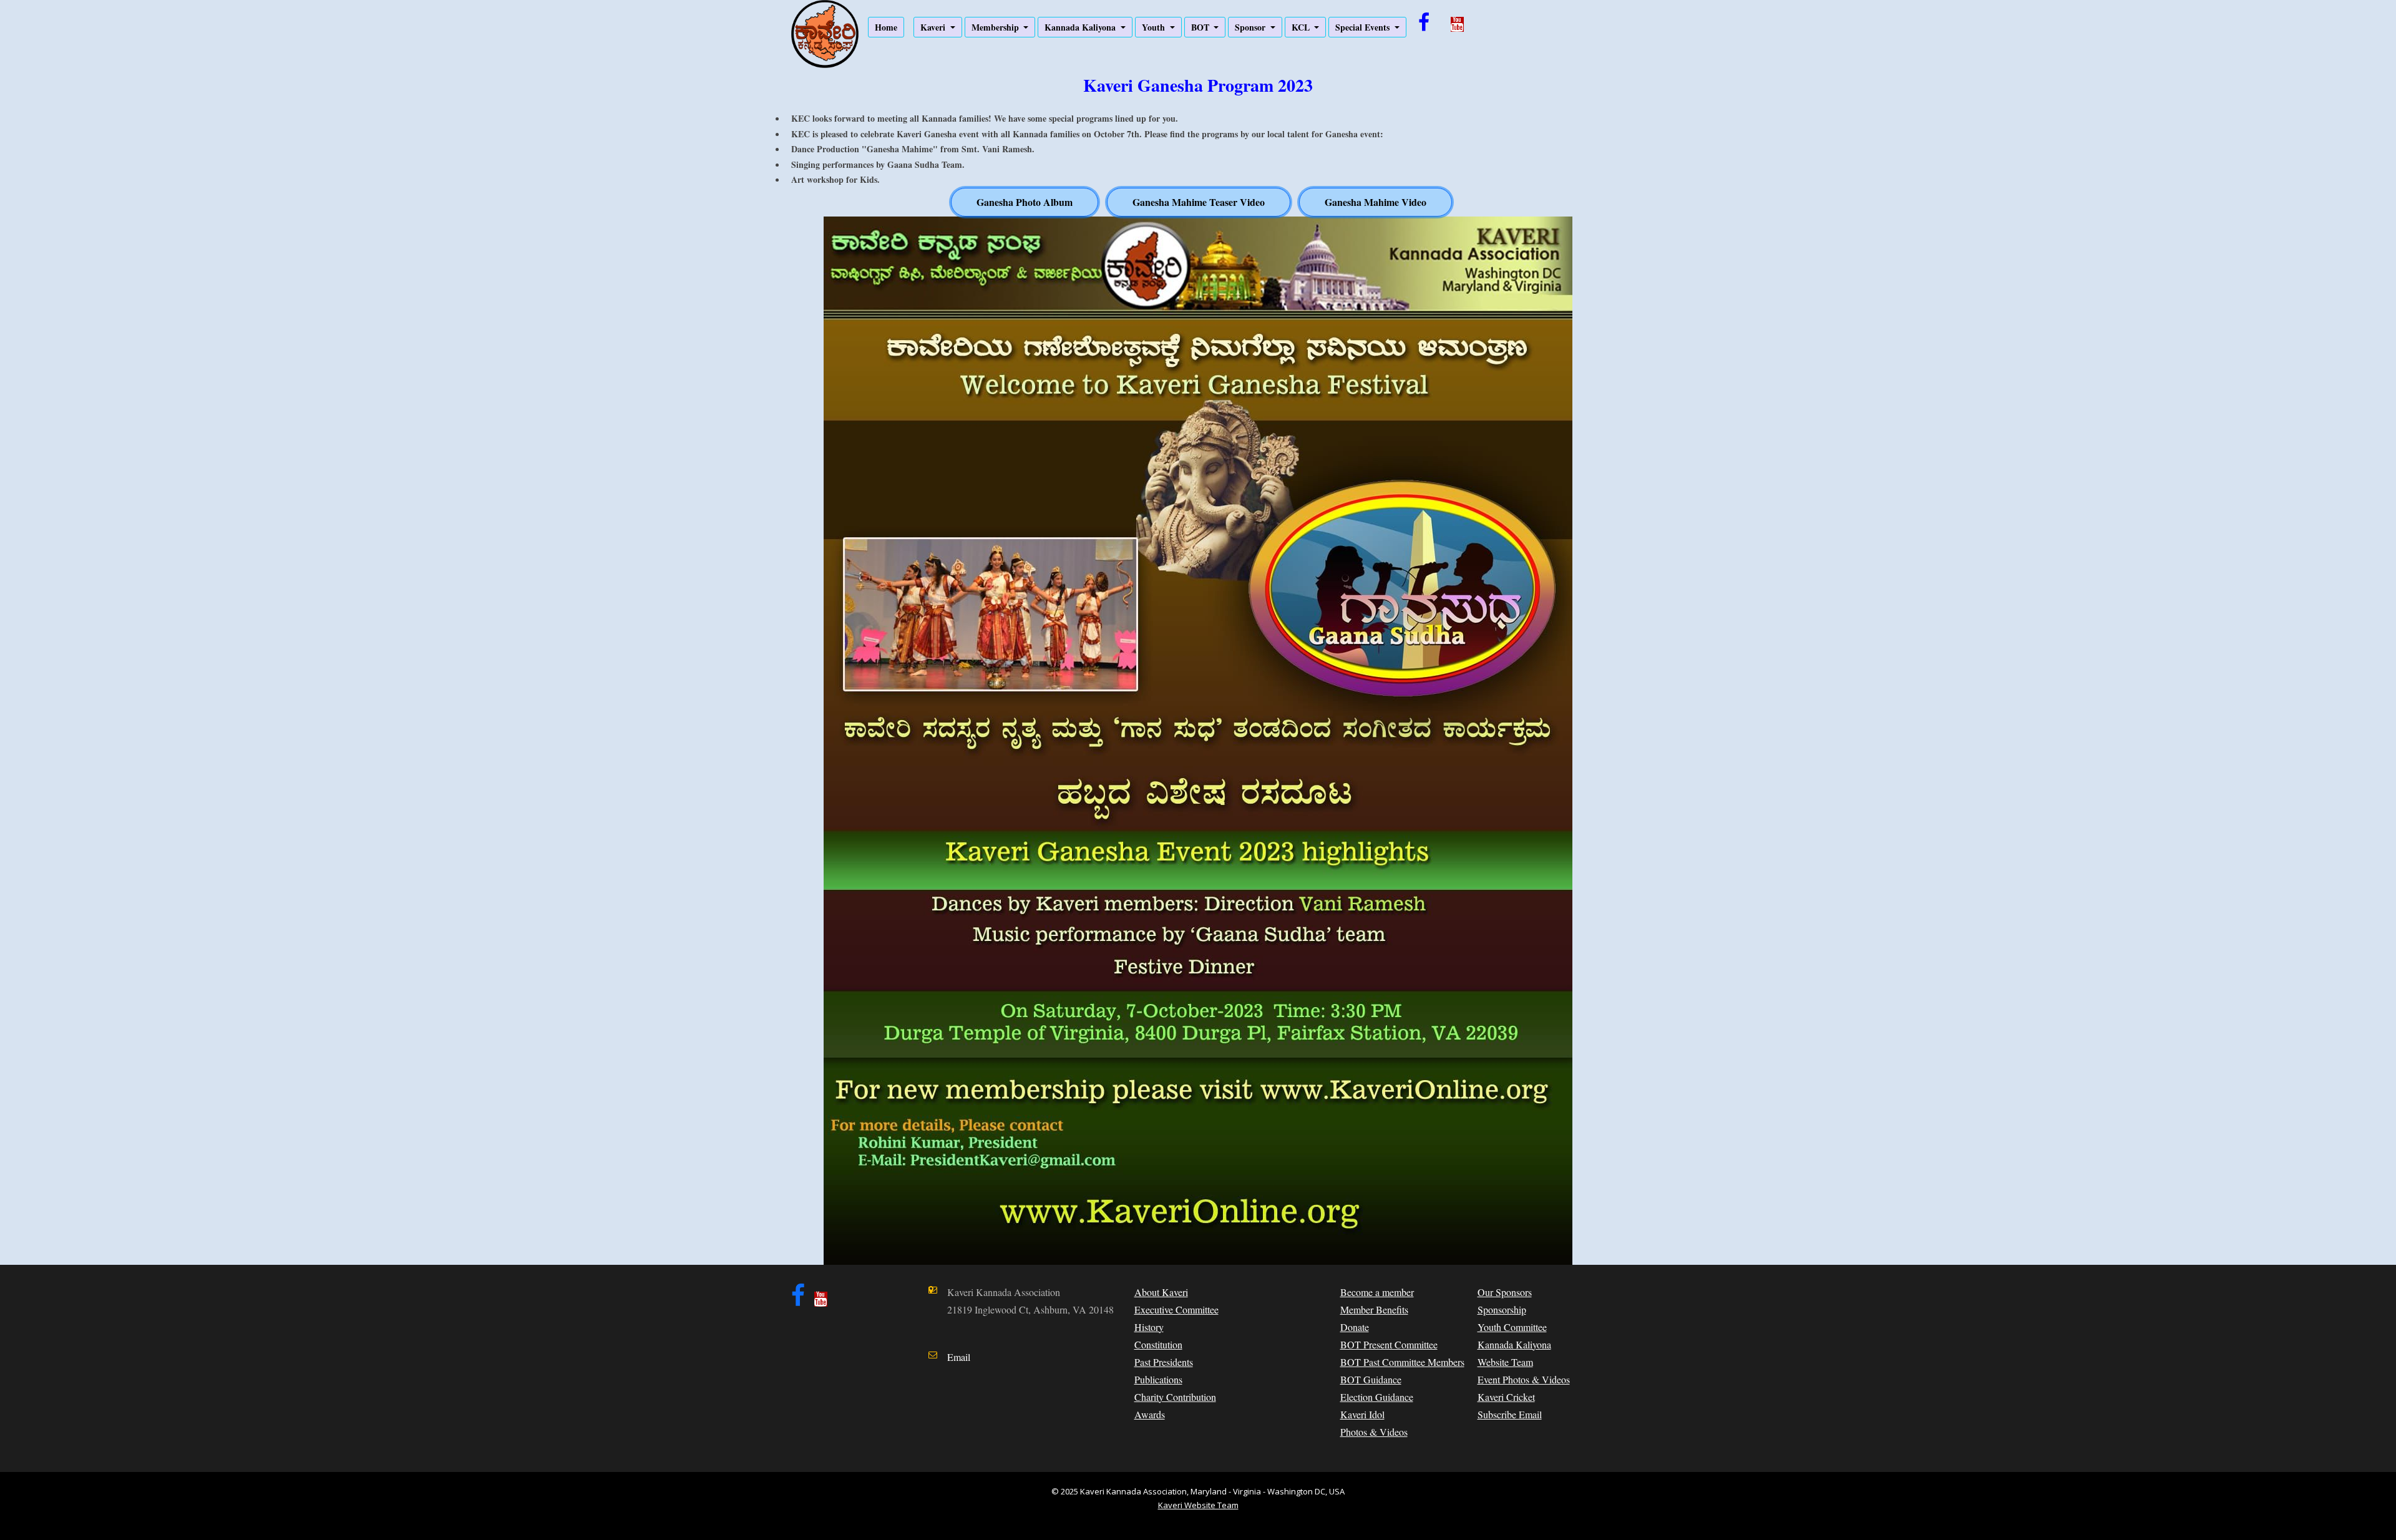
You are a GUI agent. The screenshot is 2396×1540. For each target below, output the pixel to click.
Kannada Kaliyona (1081, 27)
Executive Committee (1176, 1309)
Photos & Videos (1374, 1432)
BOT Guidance (1371, 1379)
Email (959, 1357)
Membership (996, 27)
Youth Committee (1512, 1327)
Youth (1155, 27)
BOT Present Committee (1389, 1344)
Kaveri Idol (1362, 1414)
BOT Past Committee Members (1402, 1362)
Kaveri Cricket (1506, 1397)
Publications (1158, 1379)
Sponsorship (1502, 1309)
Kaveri (934, 27)
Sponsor (1251, 27)
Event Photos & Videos (1524, 1379)
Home (886, 27)
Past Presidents (1164, 1362)
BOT (1201, 27)
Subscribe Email (1510, 1414)
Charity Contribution (1175, 1397)
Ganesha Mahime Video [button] (1376, 202)
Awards (1150, 1414)
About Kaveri (1161, 1292)
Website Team (1505, 1362)
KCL (1302, 27)
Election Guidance (1377, 1397)
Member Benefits (1374, 1309)
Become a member (1377, 1292)
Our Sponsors (1505, 1292)
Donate (1355, 1327)
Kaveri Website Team (1198, 1505)
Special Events (1364, 27)
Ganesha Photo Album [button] (1025, 202)
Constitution (1158, 1344)
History (1149, 1327)
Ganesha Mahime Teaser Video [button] (1199, 202)
